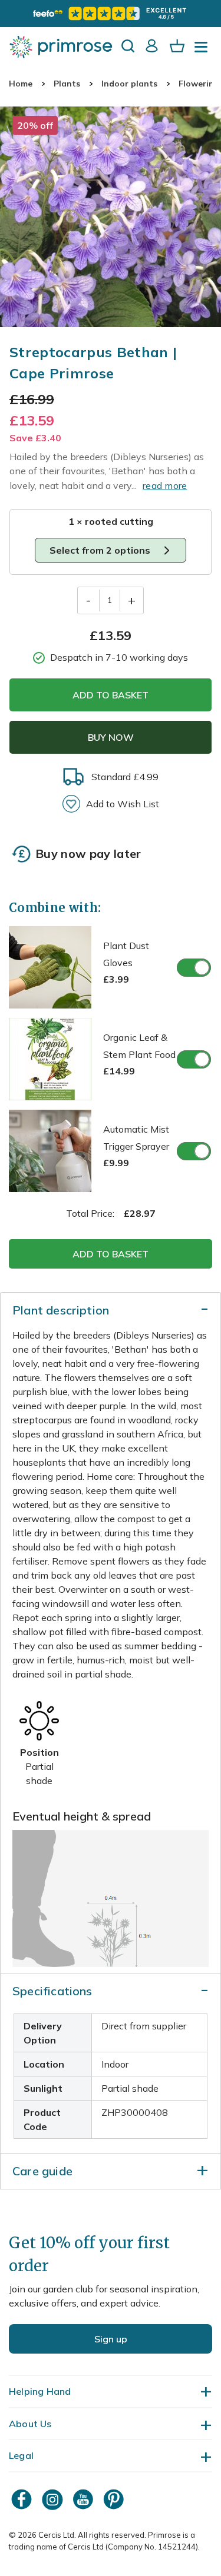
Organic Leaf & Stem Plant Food (139, 1054)
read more (165, 485)
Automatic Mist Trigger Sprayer (136, 1146)
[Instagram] (54, 2499)
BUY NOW (111, 737)
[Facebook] (23, 2499)
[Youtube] (84, 2499)
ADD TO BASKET (111, 695)
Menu (203, 51)
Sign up (111, 2339)
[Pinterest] (115, 2499)
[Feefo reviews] (110, 14)
